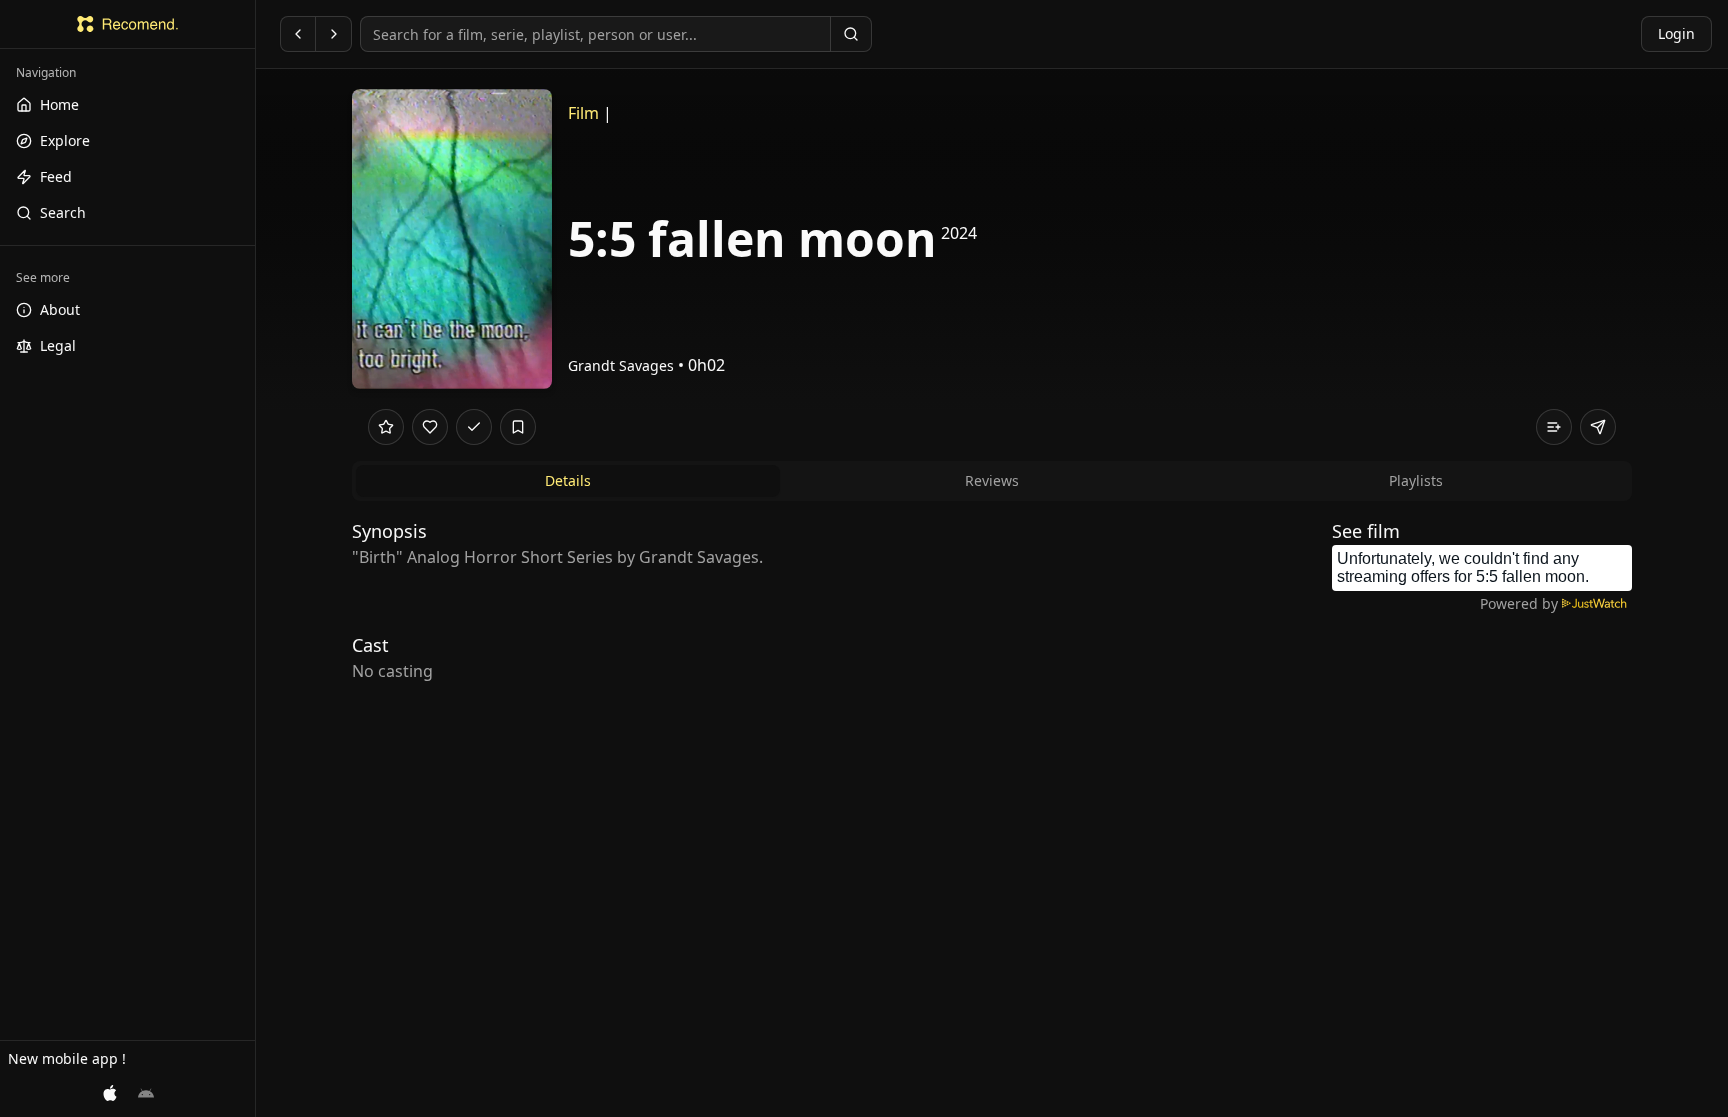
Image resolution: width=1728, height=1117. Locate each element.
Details (568, 480)
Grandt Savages (621, 365)
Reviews (992, 480)
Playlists (1416, 480)
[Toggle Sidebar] (255, 558)
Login (1676, 33)
